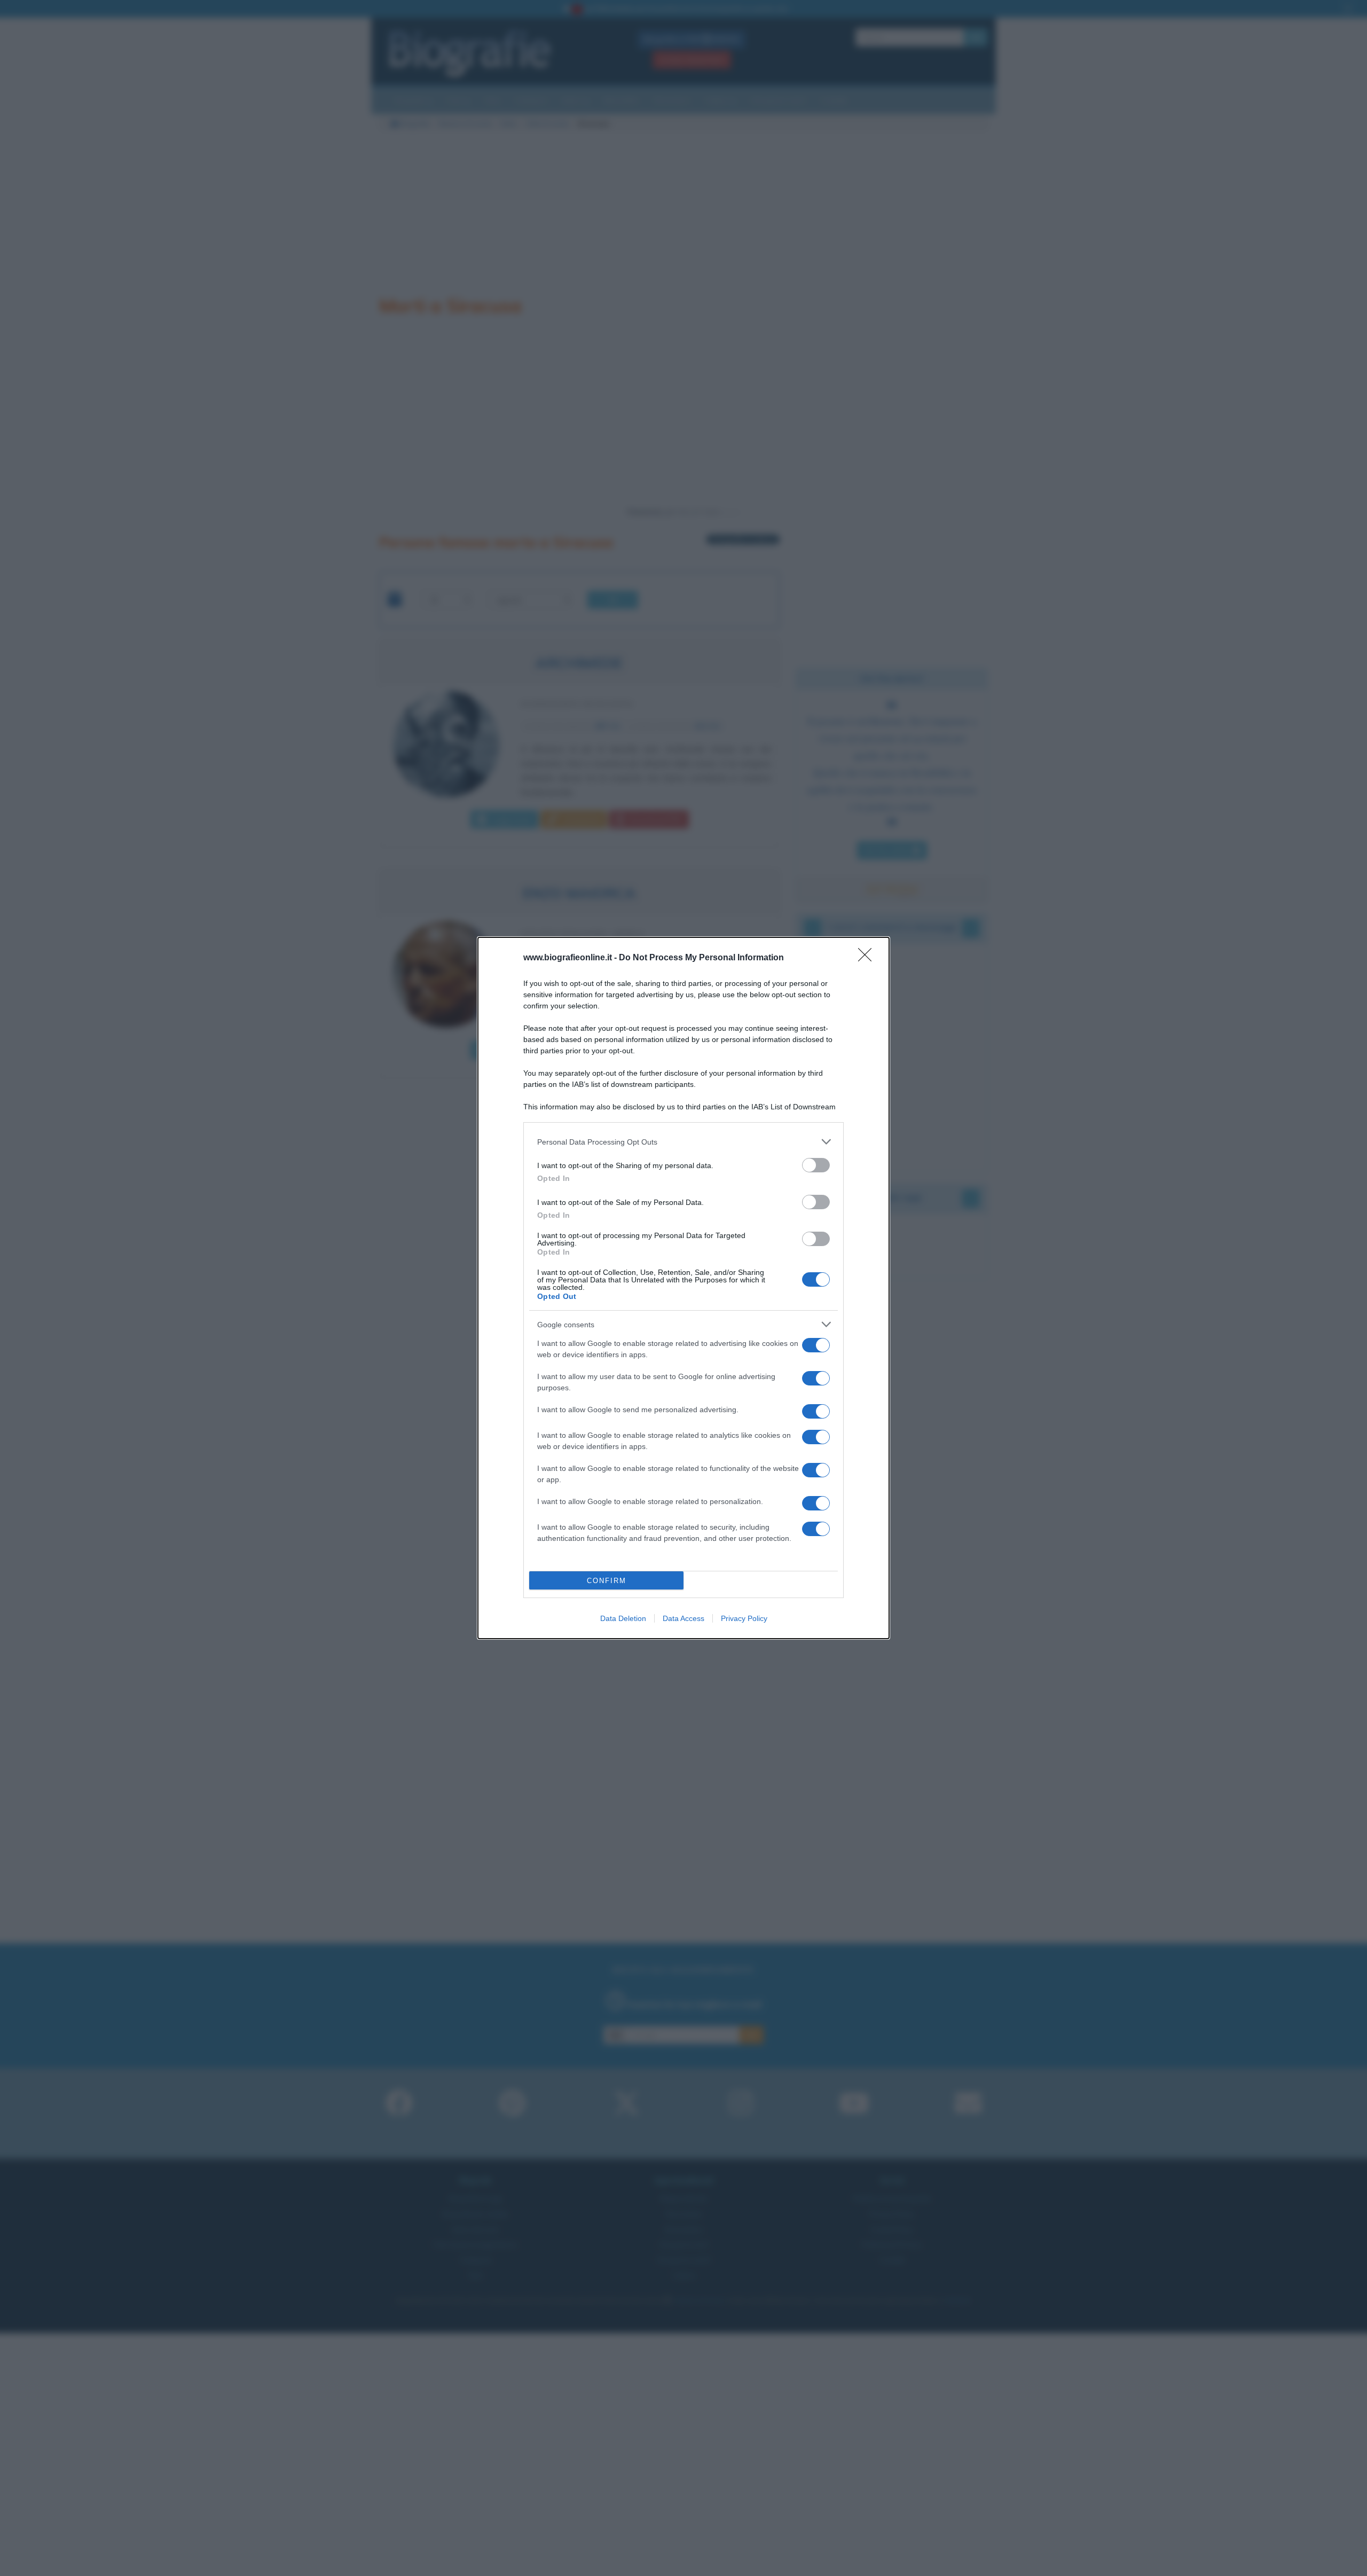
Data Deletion (623, 1618)
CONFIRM (607, 1581)
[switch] (816, 1165)
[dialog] (683, 1288)
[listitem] (683, 1142)
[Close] (868, 958)
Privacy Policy (744, 1618)
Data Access (683, 1618)
